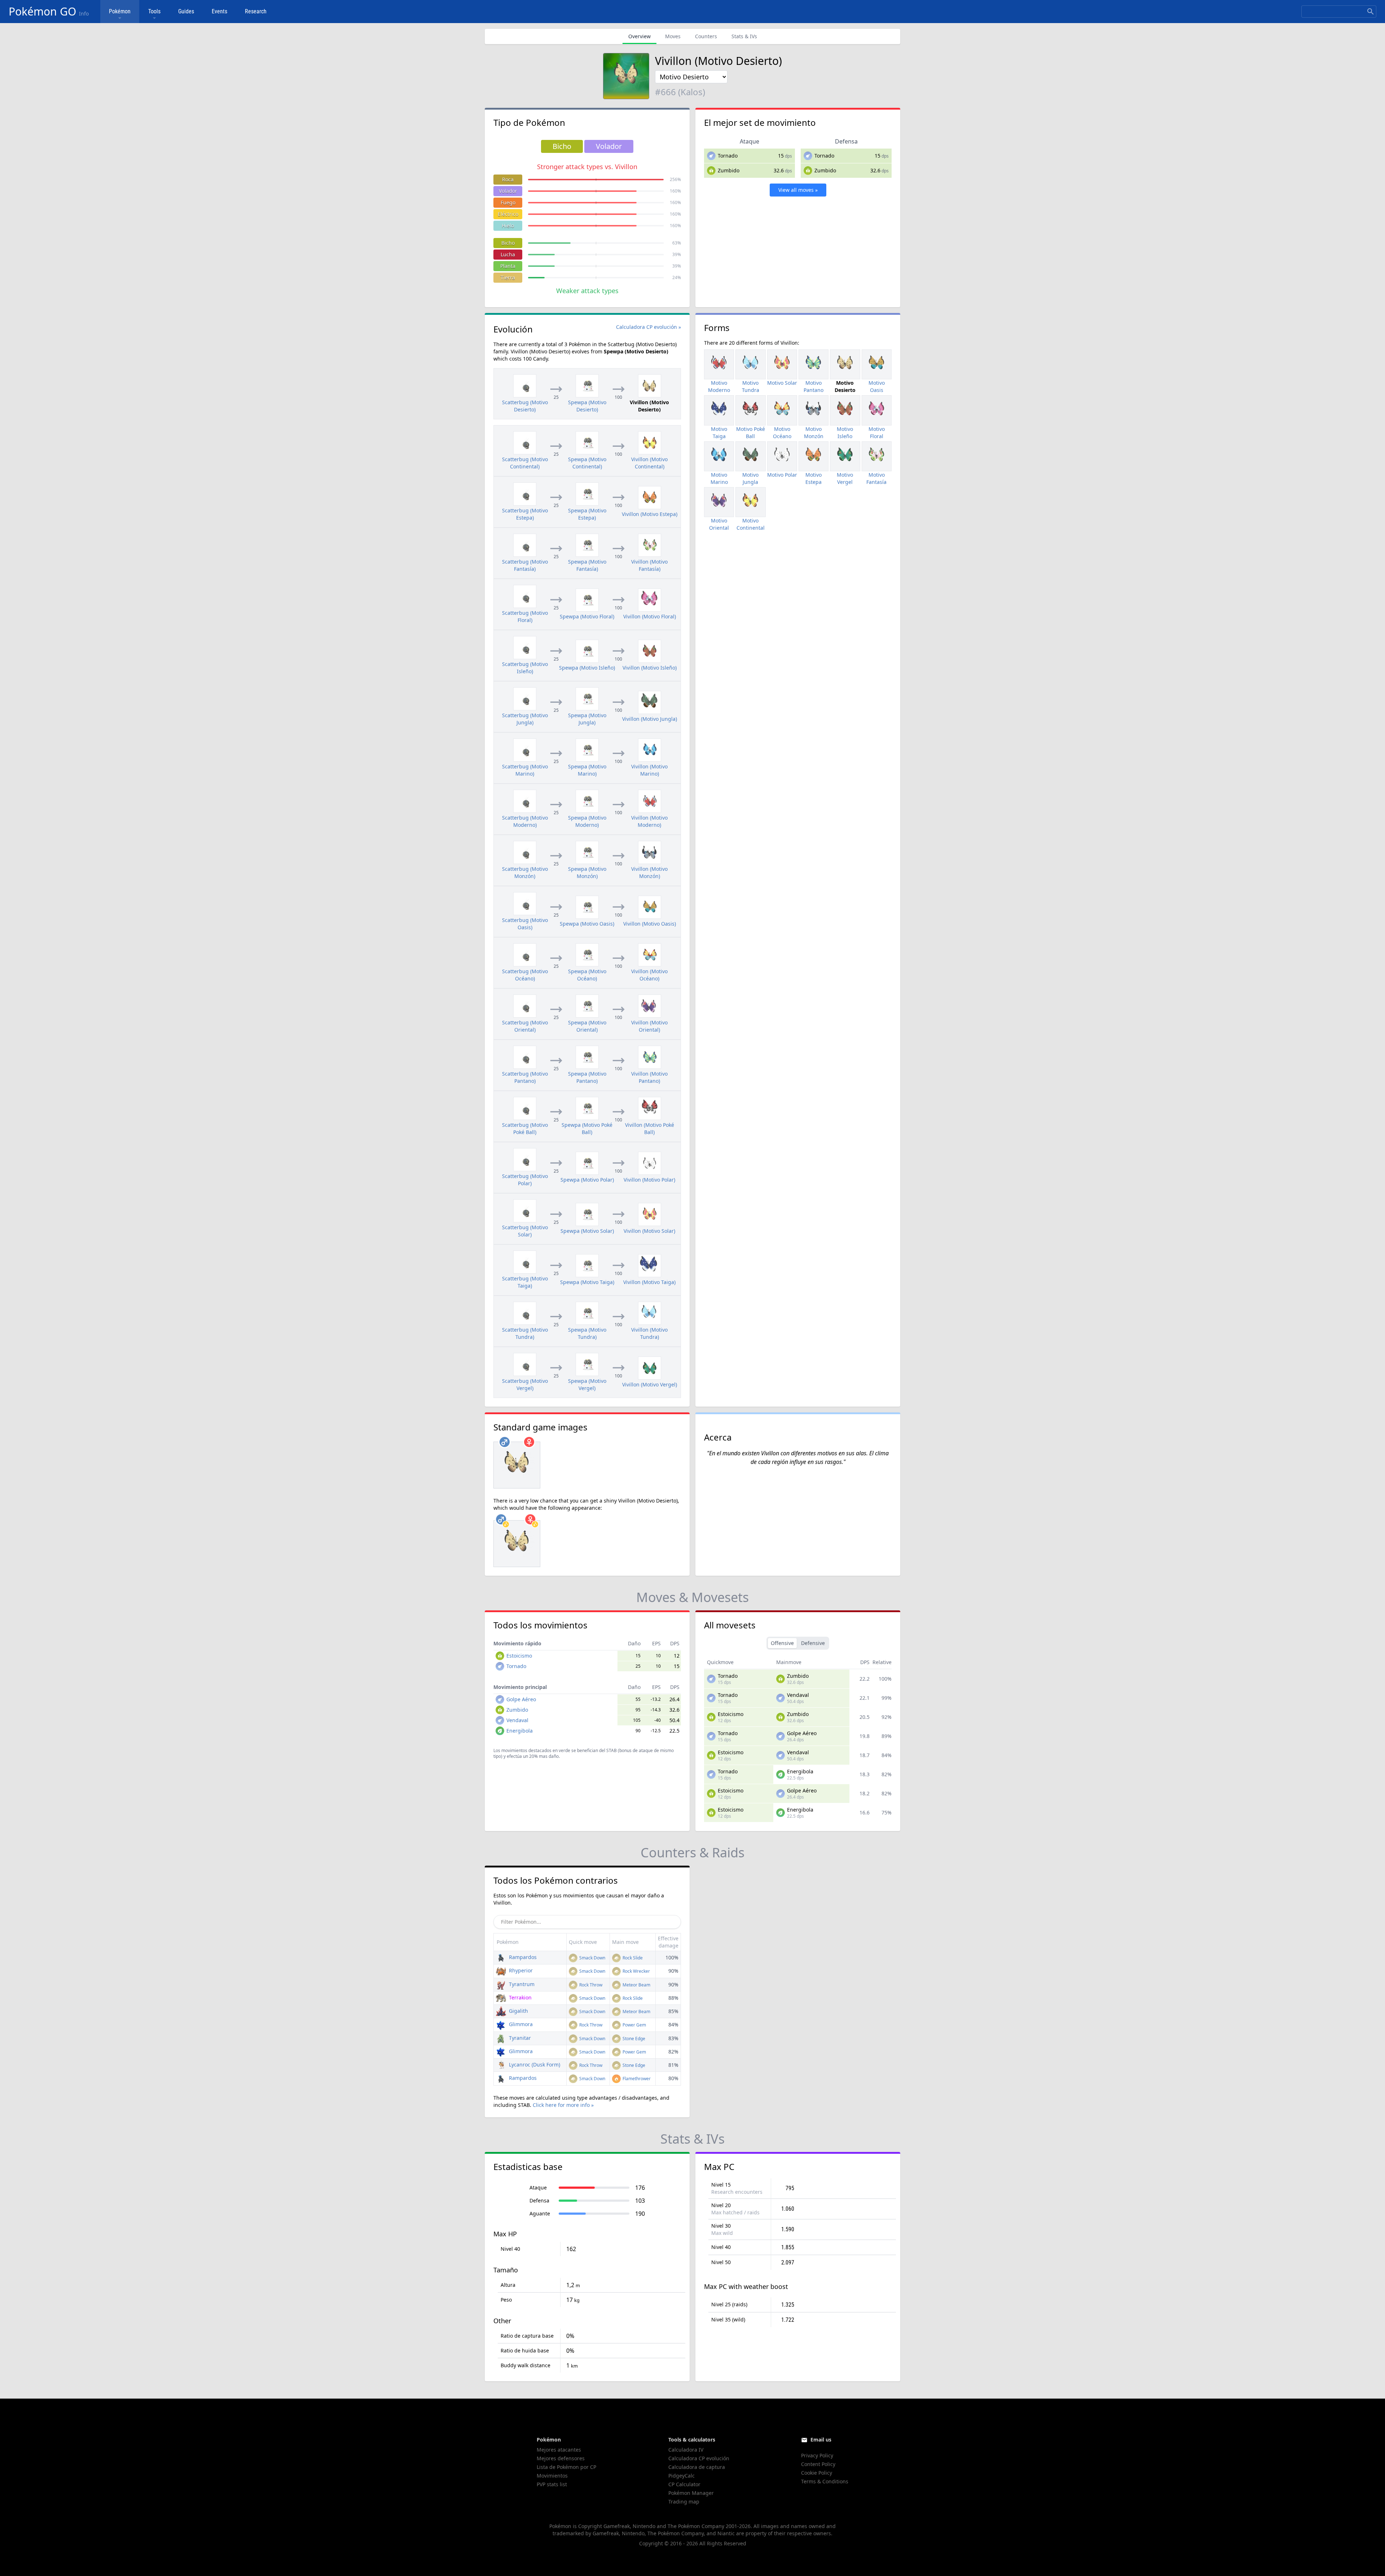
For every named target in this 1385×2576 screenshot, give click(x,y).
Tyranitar (519, 2038)
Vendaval (517, 1720)
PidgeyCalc (681, 2476)
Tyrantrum (521, 1984)
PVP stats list (552, 2484)
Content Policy (818, 2464)
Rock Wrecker (636, 1971)
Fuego (508, 202)
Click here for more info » (563, 2105)
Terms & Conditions (825, 2481)
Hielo (508, 226)
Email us (821, 2440)
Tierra (508, 277)
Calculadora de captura (697, 2467)
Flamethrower (636, 2079)
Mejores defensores (561, 2458)
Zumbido (729, 170)
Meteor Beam (636, 1985)
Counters (706, 36)
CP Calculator (684, 2484)
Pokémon (120, 11)
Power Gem (634, 2025)
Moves (673, 36)
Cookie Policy (817, 2473)
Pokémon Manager (691, 2493)
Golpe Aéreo (521, 1699)
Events (219, 11)
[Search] (1371, 12)
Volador (508, 191)
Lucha (508, 254)
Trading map (684, 2502)
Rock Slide (632, 1958)
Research (256, 11)
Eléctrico (508, 214)
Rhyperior (520, 1970)
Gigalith (518, 2011)
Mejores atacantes (559, 2450)
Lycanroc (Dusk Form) (534, 2065)
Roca (508, 179)
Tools (154, 11)
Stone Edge (633, 2039)
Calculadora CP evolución (699, 2458)
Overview (639, 36)
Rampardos (522, 1957)
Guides (186, 11)
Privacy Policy (817, 2455)
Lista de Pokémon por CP (566, 2467)
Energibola (520, 1731)
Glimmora (520, 2024)
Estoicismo (519, 1656)
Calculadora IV (686, 2450)
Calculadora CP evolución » (648, 327)
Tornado (728, 156)
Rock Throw (590, 1985)
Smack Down (592, 1958)
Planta (508, 266)
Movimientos (552, 2476)
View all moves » (798, 190)
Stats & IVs (744, 36)
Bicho (508, 243)
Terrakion (520, 1997)
